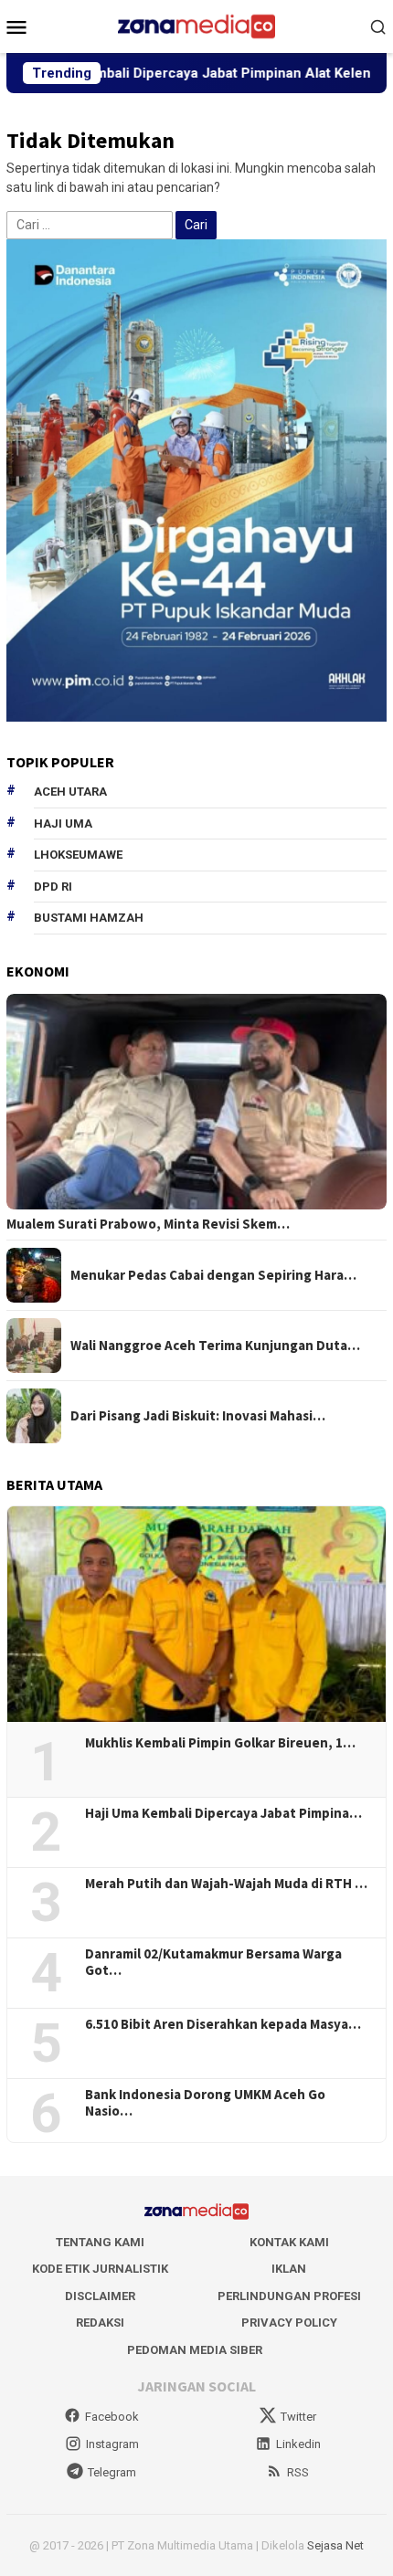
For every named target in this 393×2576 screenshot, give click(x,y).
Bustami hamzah (89, 918)
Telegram (112, 2472)
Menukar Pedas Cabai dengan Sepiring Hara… (213, 1275)
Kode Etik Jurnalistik (100, 2269)
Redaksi (100, 2323)
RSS (298, 2472)
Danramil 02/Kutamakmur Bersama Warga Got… (213, 1962)
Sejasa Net (335, 2545)
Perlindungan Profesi (289, 2296)
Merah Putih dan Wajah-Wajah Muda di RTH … (226, 1884)
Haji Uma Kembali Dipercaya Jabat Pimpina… (223, 1813)
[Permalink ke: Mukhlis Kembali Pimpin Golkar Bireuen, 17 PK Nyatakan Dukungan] (196, 1614)
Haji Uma (63, 823)
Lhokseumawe (78, 855)
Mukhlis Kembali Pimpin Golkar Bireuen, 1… (220, 1743)
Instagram (112, 2444)
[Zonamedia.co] (196, 26)
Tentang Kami (100, 2242)
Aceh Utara (70, 792)
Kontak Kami (289, 2242)
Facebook (112, 2417)
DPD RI (53, 887)
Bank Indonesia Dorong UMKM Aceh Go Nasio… (205, 2103)
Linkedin (298, 2444)
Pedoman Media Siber (195, 2350)
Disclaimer (100, 2296)
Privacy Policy (289, 2323)
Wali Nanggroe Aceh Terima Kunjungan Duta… (215, 1346)
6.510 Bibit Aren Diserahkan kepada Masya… (223, 2024)
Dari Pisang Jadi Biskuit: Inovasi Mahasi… (198, 1416)
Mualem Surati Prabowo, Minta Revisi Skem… (148, 1224)
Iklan (289, 2269)
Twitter (298, 2417)
